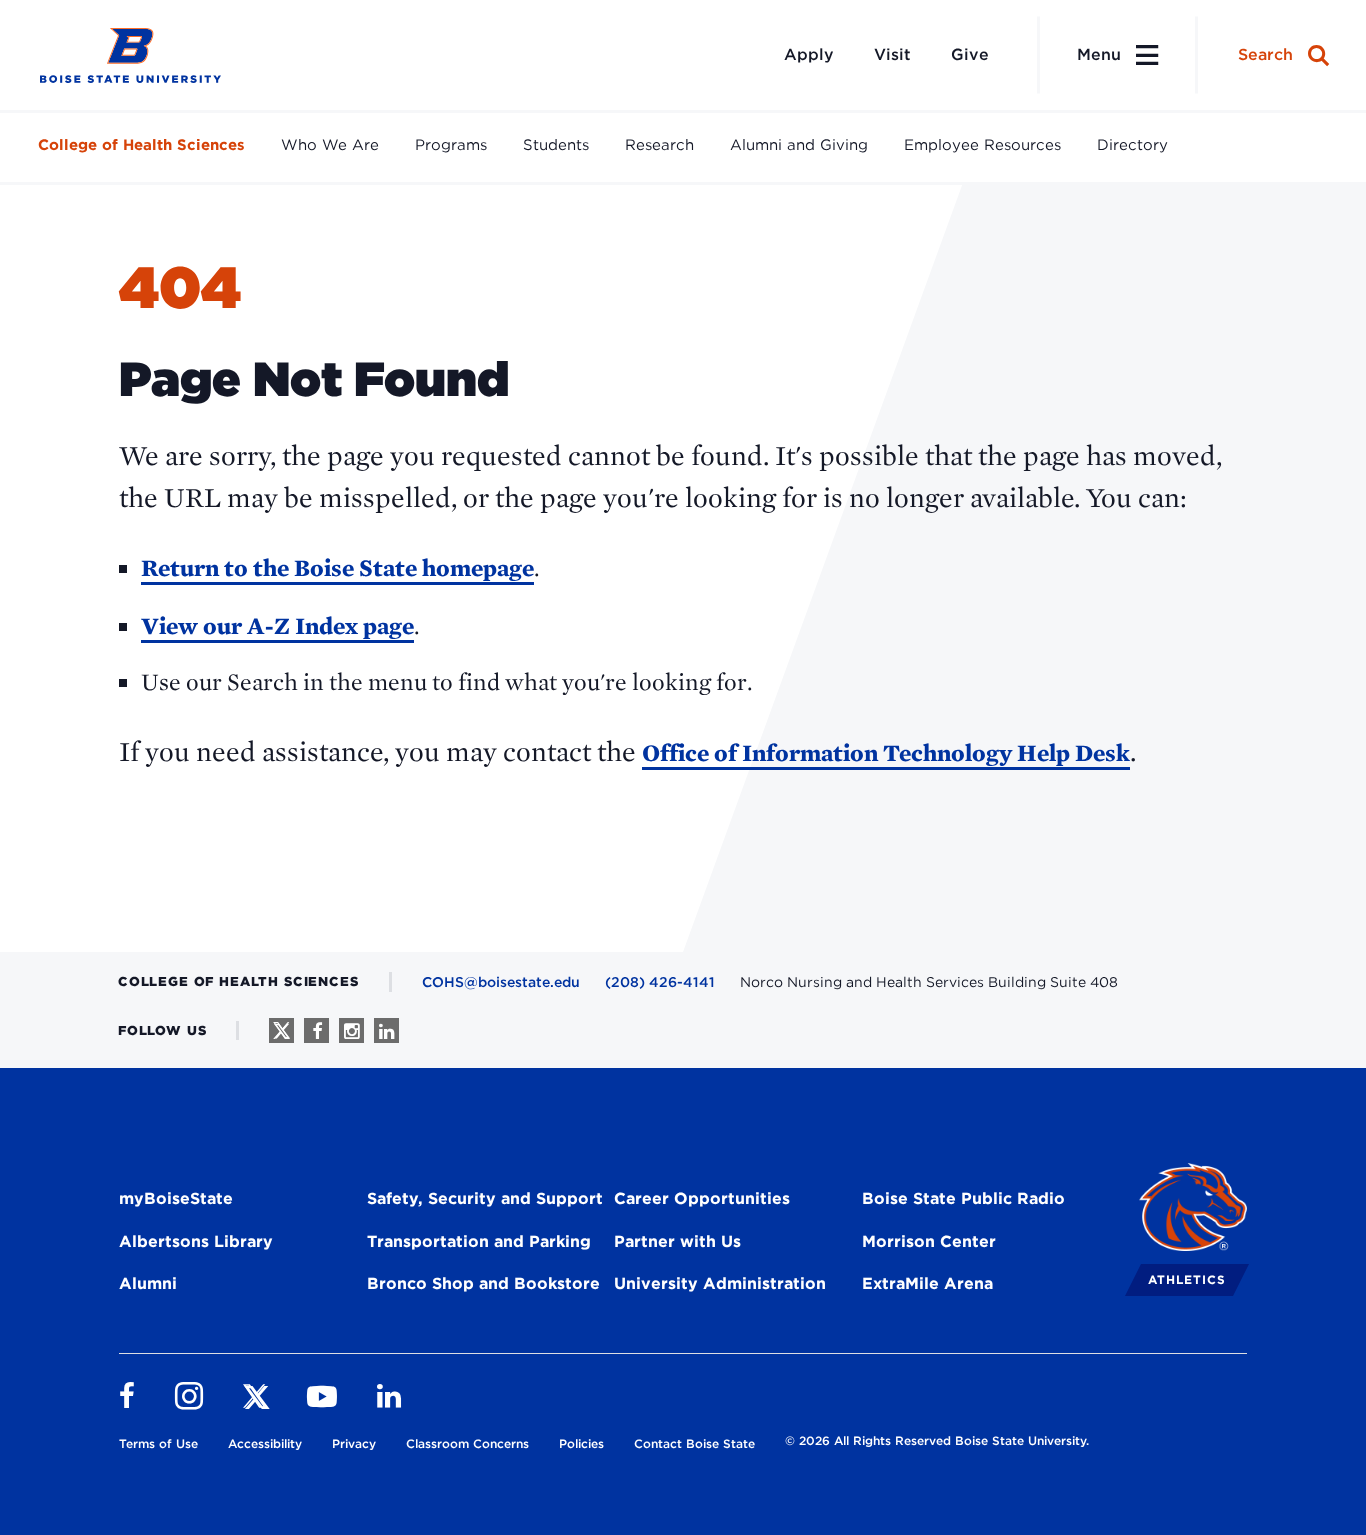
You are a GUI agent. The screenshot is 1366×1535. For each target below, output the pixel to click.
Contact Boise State (694, 1443)
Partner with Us (677, 1241)
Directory (1132, 145)
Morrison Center (929, 1241)
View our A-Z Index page (277, 625)
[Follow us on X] (281, 1030)
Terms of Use (158, 1443)
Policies (581, 1443)
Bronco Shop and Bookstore (483, 1283)
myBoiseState (176, 1198)
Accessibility (265, 1443)
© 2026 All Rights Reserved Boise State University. (937, 1440)
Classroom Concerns (467, 1443)
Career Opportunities (702, 1198)
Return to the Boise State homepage (337, 567)
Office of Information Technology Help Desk (886, 752)
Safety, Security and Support (485, 1198)
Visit (892, 54)
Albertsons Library (196, 1241)
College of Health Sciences (141, 145)
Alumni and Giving (799, 145)
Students (556, 145)
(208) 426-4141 (660, 982)
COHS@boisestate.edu (501, 982)
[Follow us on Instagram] (351, 1030)
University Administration (720, 1283)
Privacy (354, 1443)
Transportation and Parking (479, 1241)
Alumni (148, 1283)
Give (970, 54)
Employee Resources (982, 145)
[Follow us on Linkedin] (386, 1030)
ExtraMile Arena (927, 1283)
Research (659, 145)
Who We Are (330, 145)
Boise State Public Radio (963, 1198)
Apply (809, 54)
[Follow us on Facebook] (316, 1030)
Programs (451, 145)
